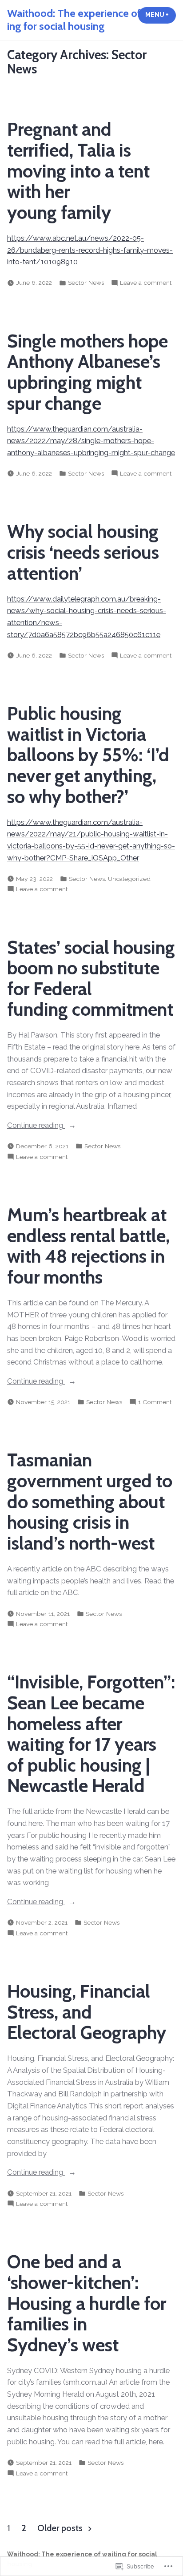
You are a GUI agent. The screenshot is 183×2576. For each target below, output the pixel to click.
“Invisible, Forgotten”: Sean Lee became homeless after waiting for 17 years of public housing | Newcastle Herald (91, 1734)
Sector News (86, 283)
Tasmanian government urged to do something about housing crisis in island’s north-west (90, 1501)
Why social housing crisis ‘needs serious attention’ (83, 552)
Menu (161, 15)
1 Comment (155, 1402)
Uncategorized (129, 879)
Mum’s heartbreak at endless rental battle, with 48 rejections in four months (88, 1246)
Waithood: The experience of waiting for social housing (87, 20)
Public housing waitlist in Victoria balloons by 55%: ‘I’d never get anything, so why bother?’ (88, 755)
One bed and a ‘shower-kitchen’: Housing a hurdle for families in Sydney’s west (87, 2303)
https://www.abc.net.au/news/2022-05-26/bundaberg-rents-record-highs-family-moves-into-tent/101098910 (90, 250)
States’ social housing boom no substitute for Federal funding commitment (91, 978)
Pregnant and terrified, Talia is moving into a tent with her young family (78, 171)
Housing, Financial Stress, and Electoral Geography (87, 2012)
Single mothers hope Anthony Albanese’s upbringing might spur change (88, 372)
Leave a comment (146, 283)
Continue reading (36, 1126)
